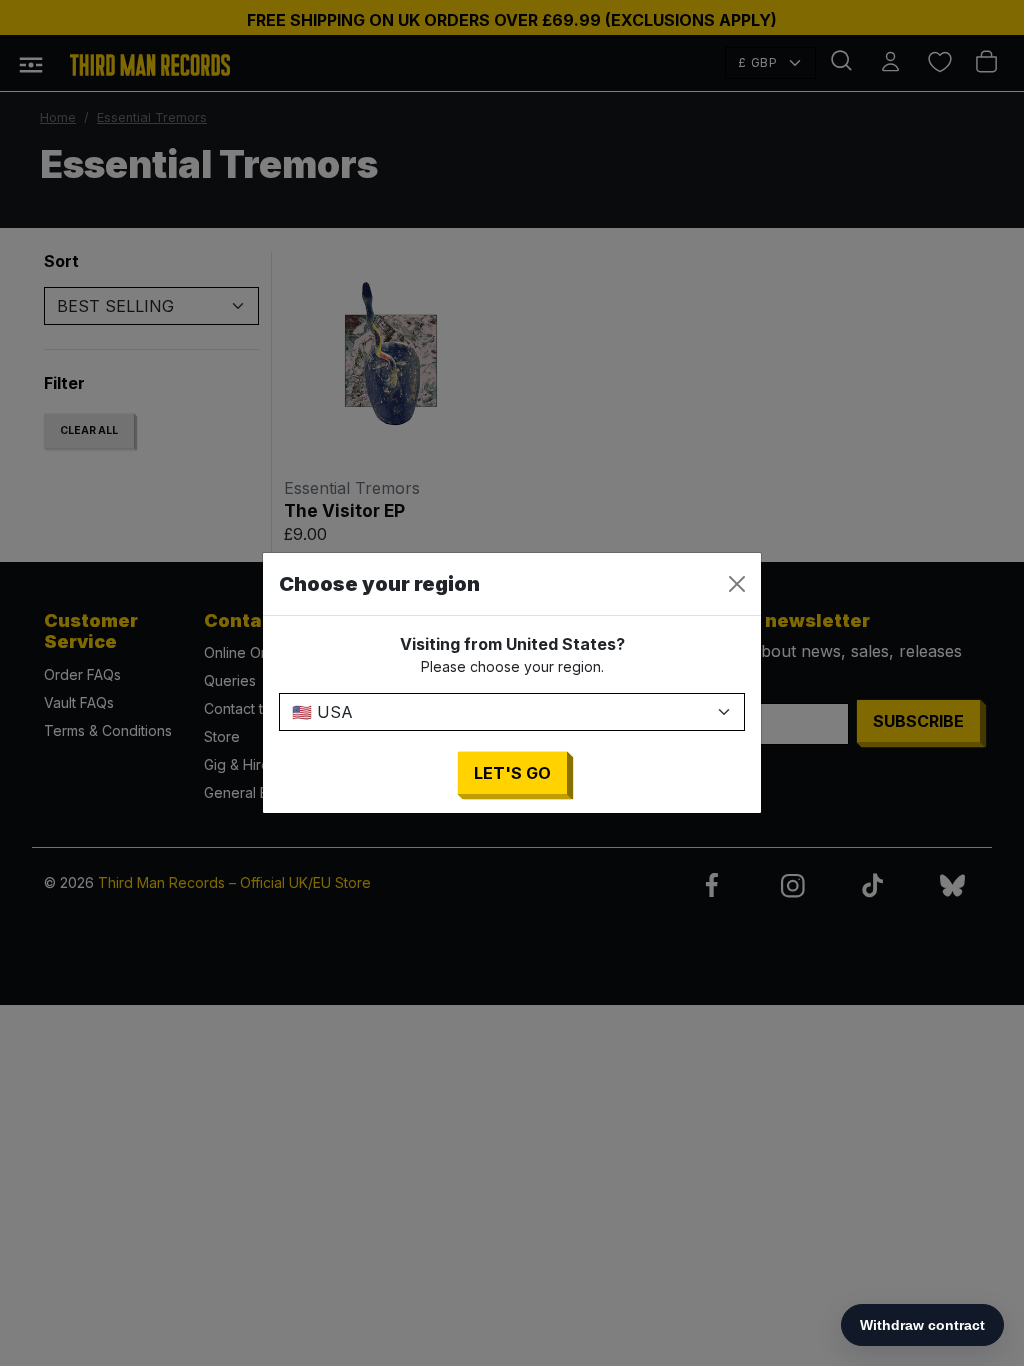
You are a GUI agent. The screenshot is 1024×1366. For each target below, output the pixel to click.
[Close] (737, 584)
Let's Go (512, 773)
